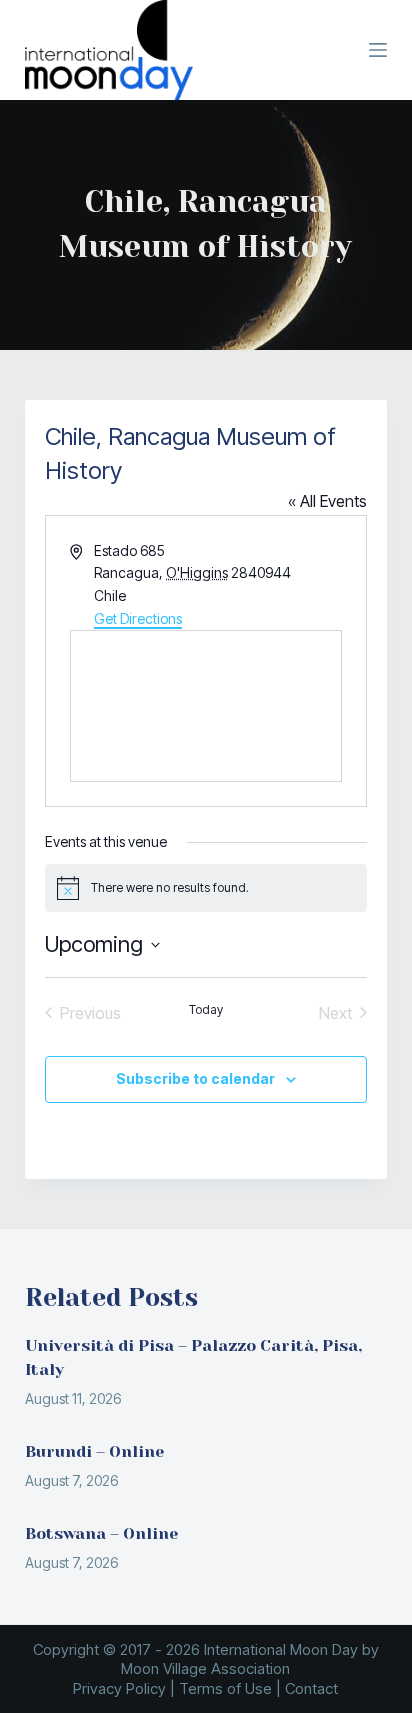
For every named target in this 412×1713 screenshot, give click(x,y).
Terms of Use (225, 1688)
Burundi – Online (94, 1451)
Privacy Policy (119, 1688)
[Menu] (378, 50)
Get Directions (138, 618)
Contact (311, 1688)
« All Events (327, 501)
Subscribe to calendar (195, 1078)
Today (206, 1009)
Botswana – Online (101, 1533)
